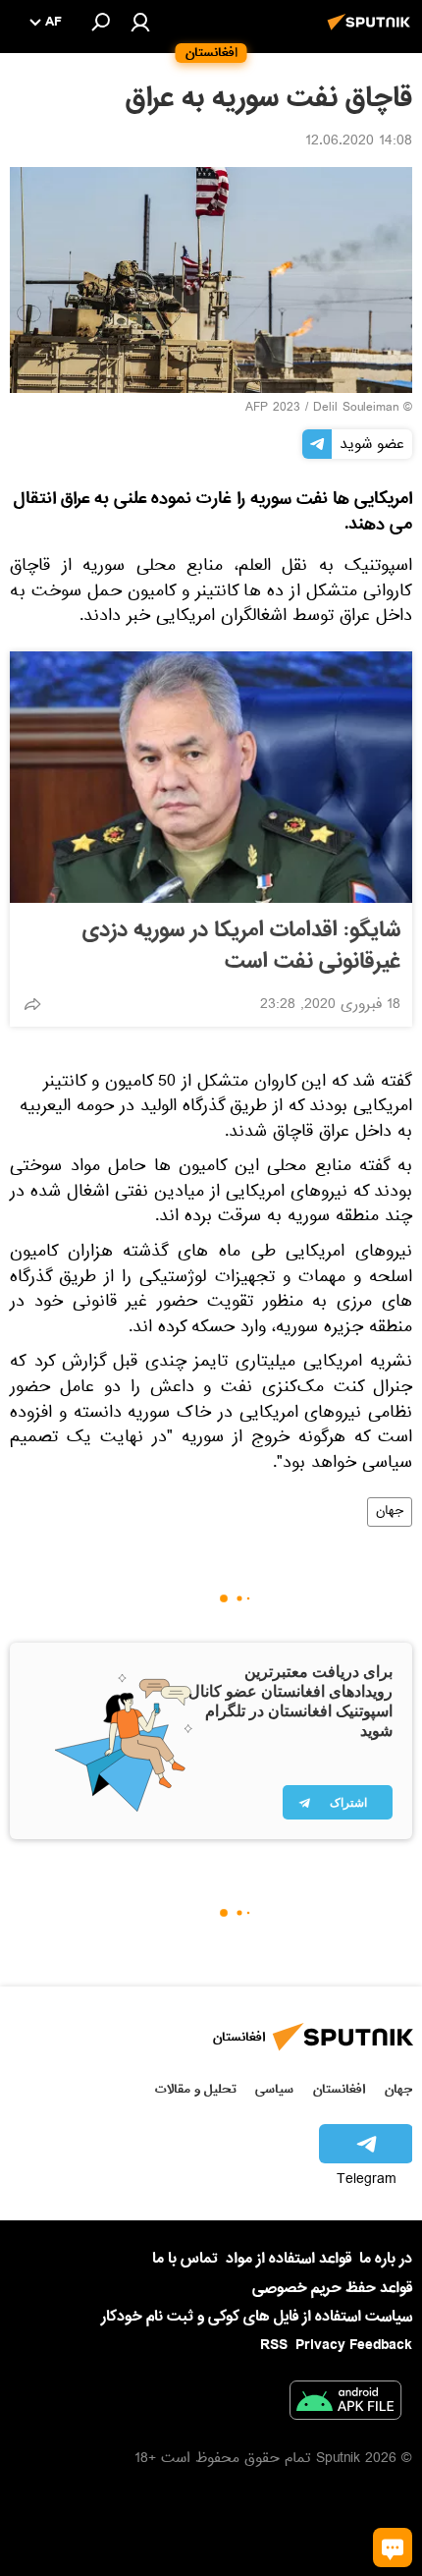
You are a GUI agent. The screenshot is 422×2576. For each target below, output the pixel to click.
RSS (274, 2345)
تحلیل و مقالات (196, 2089)
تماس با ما (185, 2259)
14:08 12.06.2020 (359, 142)
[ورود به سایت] (140, 22)
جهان (390, 1512)
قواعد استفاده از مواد (289, 2259)
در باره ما (386, 2259)
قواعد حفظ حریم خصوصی (332, 2288)
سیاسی (274, 2089)
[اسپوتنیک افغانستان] (372, 32)
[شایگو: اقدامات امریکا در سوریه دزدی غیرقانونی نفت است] (211, 777)
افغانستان (339, 2089)
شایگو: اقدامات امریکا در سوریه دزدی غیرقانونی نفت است (241, 946)
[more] (32, 1004)
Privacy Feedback (354, 2346)
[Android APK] (345, 2404)
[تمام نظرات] (393, 2548)
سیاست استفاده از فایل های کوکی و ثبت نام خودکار (257, 2317)
